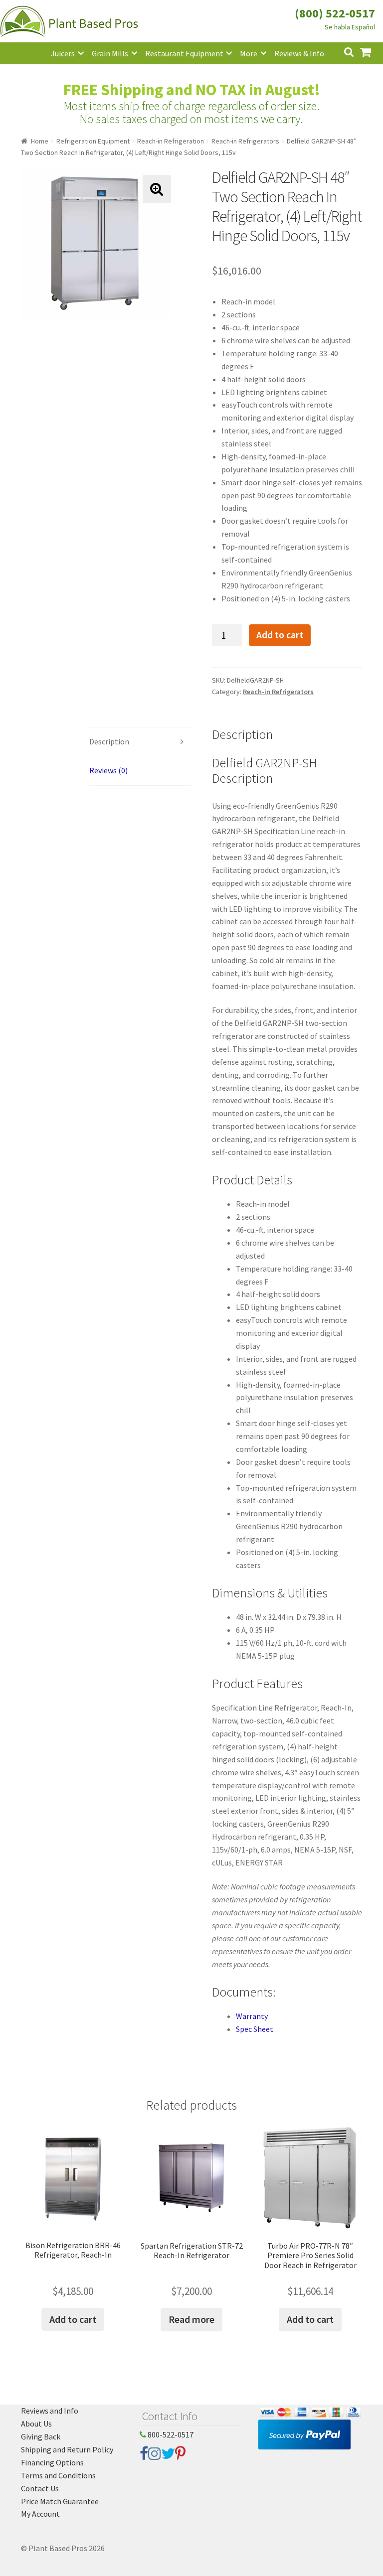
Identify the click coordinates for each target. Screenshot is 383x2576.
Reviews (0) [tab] (108, 770)
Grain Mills (110, 53)
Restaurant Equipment (184, 53)
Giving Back (41, 2436)
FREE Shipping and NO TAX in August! (192, 90)
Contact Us (40, 2488)
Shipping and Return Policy (67, 2449)
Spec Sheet (255, 2029)
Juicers (63, 53)
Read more (191, 2319)
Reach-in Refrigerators (245, 141)
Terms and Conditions (58, 2475)
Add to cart (280, 635)
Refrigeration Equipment (93, 141)
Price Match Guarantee (60, 2501)
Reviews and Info (50, 2411)
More (249, 53)
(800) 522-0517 (335, 13)
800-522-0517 (170, 2434)
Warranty (252, 2016)
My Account (40, 2514)
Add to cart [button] (73, 2319)
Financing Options (52, 2462)
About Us (36, 2424)
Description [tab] (109, 741)
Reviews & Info (299, 53)
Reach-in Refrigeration (171, 141)
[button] (157, 189)
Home (40, 141)
